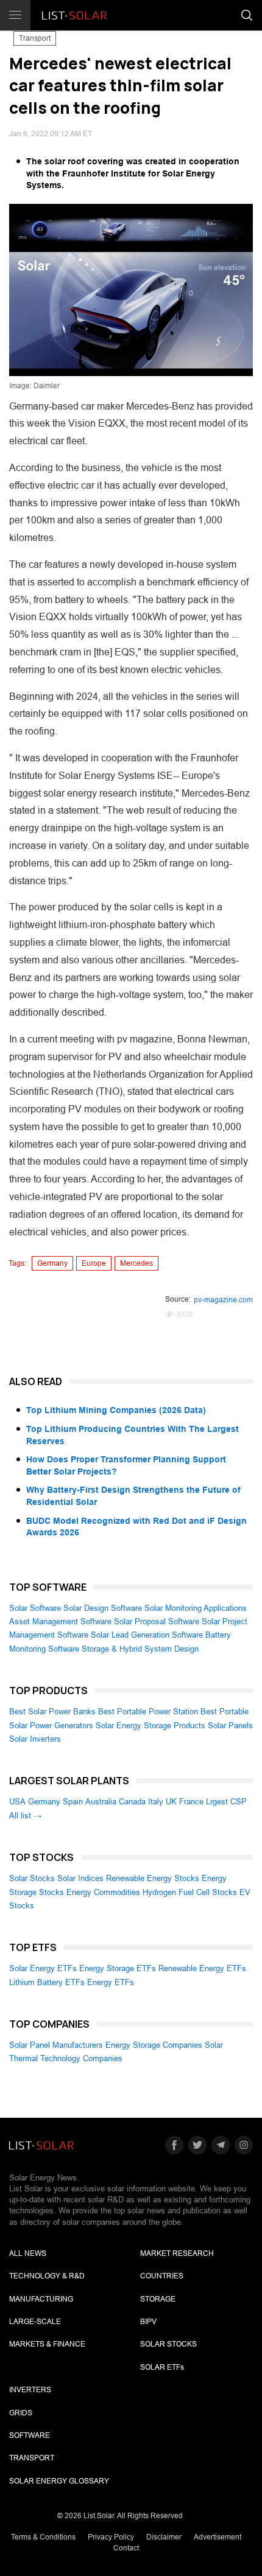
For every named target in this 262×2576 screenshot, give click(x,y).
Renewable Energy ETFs (202, 1968)
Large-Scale (35, 2322)
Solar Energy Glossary (59, 2481)
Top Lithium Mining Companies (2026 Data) (116, 1410)
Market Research (177, 2253)
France (191, 1802)
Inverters (30, 2390)
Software (30, 2435)
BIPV (148, 2322)
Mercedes (136, 1263)
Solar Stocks (32, 1878)
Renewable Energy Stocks (153, 1878)
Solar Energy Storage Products (150, 1726)
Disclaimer (164, 2537)
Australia (101, 1802)
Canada (132, 1802)
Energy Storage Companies (154, 2045)
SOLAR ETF (162, 2367)
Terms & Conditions (43, 2537)
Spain (73, 1802)
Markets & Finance (47, 2344)
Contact (126, 2548)
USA (17, 1802)
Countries (162, 2276)
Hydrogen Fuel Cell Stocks (190, 1892)
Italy (156, 1802)
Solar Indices (80, 1878)
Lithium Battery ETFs (47, 1982)
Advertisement (218, 2537)
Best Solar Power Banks (52, 1712)
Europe (94, 1263)
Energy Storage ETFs (118, 1968)
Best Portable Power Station (148, 1712)
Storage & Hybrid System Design (140, 1649)
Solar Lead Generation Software (147, 1635)
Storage (158, 2299)
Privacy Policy (111, 2537)
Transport (35, 38)
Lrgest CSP (226, 1802)
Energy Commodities (103, 1892)
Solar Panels (230, 1726)
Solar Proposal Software (157, 1621)
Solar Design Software (103, 1608)
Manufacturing (41, 2299)
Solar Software (35, 1608)
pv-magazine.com (223, 1300)
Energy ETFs (111, 1982)
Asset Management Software (60, 1621)
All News (28, 2253)
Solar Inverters (35, 1739)
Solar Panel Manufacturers (56, 2045)
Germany (52, 1263)
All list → (25, 1816)
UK (171, 1802)
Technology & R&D (47, 2276)
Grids (21, 2413)
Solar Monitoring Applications (196, 1608)
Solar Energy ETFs (43, 1968)
